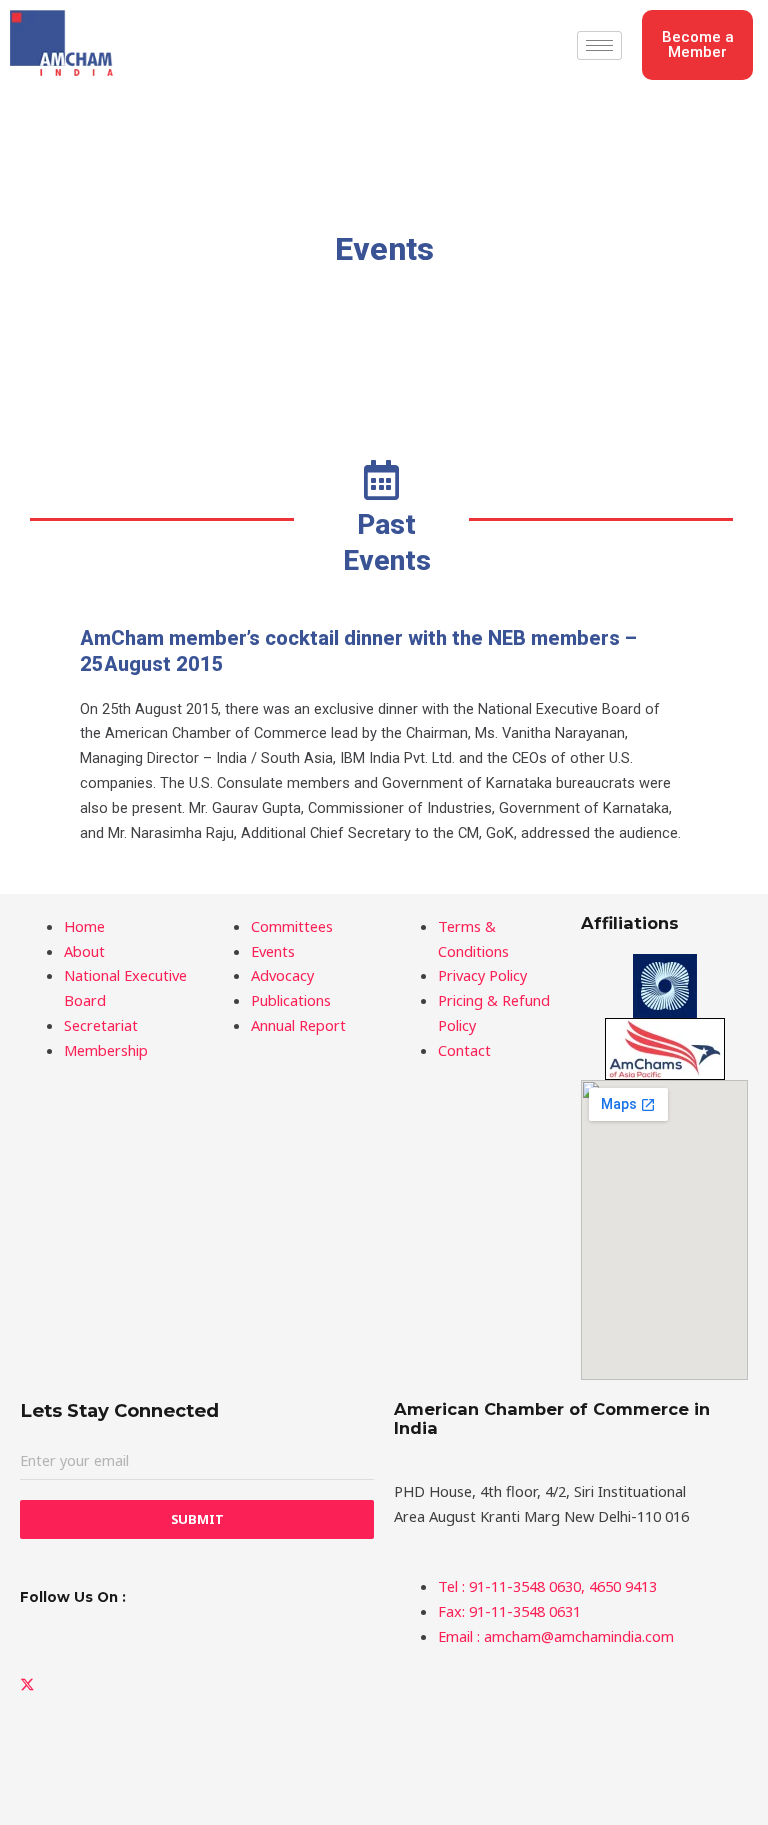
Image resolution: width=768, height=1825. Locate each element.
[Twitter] (197, 1683)
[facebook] (197, 1728)
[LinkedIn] (197, 1638)
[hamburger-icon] (599, 45)
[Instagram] (197, 1772)
